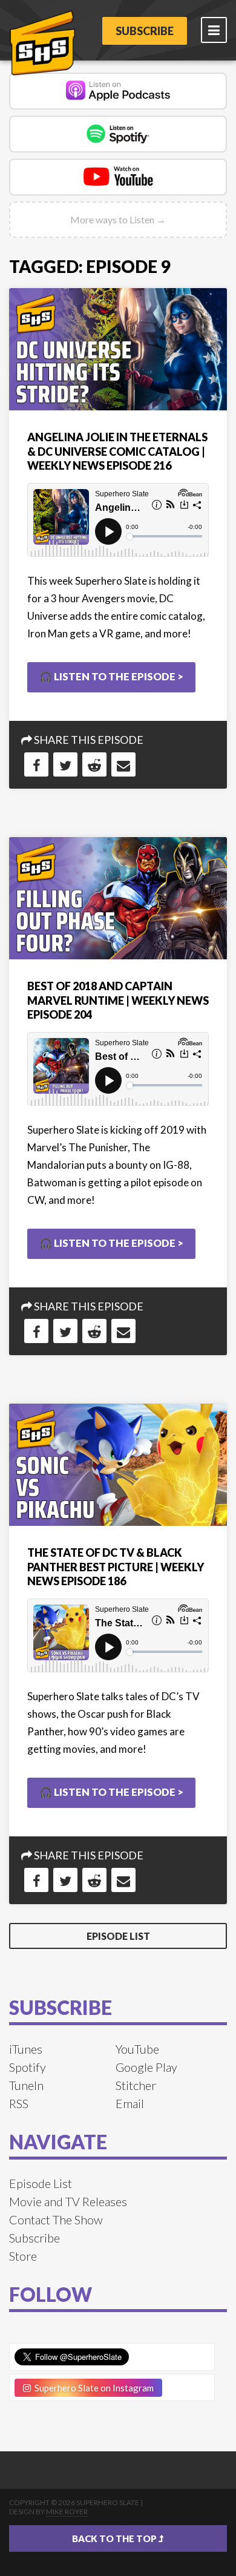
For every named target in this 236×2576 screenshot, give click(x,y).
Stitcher (136, 2085)
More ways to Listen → (118, 219)
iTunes (26, 2049)
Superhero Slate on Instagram (92, 2388)
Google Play (146, 2067)
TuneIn (26, 2085)
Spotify (28, 2067)
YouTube (137, 2049)
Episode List (118, 1936)
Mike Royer (67, 2512)
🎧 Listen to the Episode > (111, 676)
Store (23, 2256)
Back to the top (115, 2538)
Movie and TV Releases (68, 2201)
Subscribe (145, 31)
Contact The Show (56, 2219)
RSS (19, 2103)
